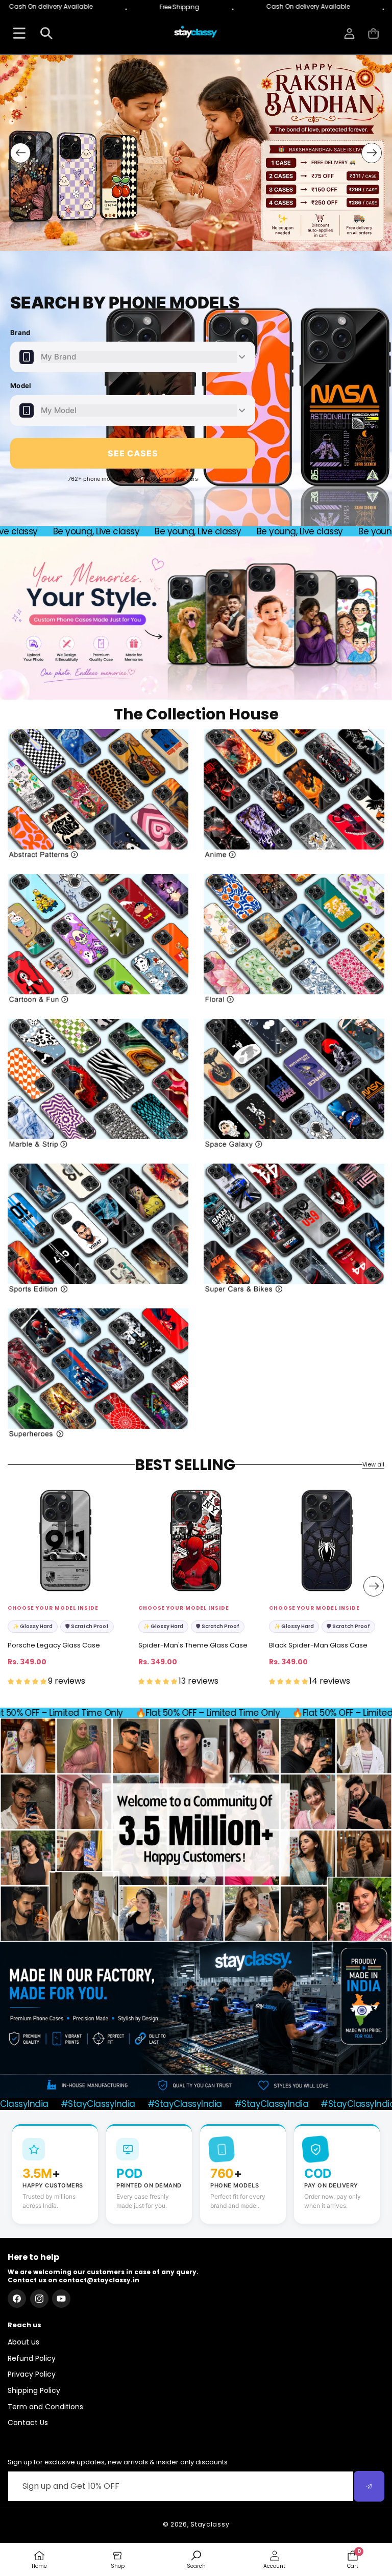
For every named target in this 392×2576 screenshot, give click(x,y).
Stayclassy (210, 2524)
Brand (20, 332)
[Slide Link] (196, 153)
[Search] (46, 33)
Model (21, 385)
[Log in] (349, 33)
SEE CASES (133, 453)
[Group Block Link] (98, 794)
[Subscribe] (369, 2486)
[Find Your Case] (19, 33)
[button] (373, 33)
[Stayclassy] (196, 33)
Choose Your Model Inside (53, 1608)
